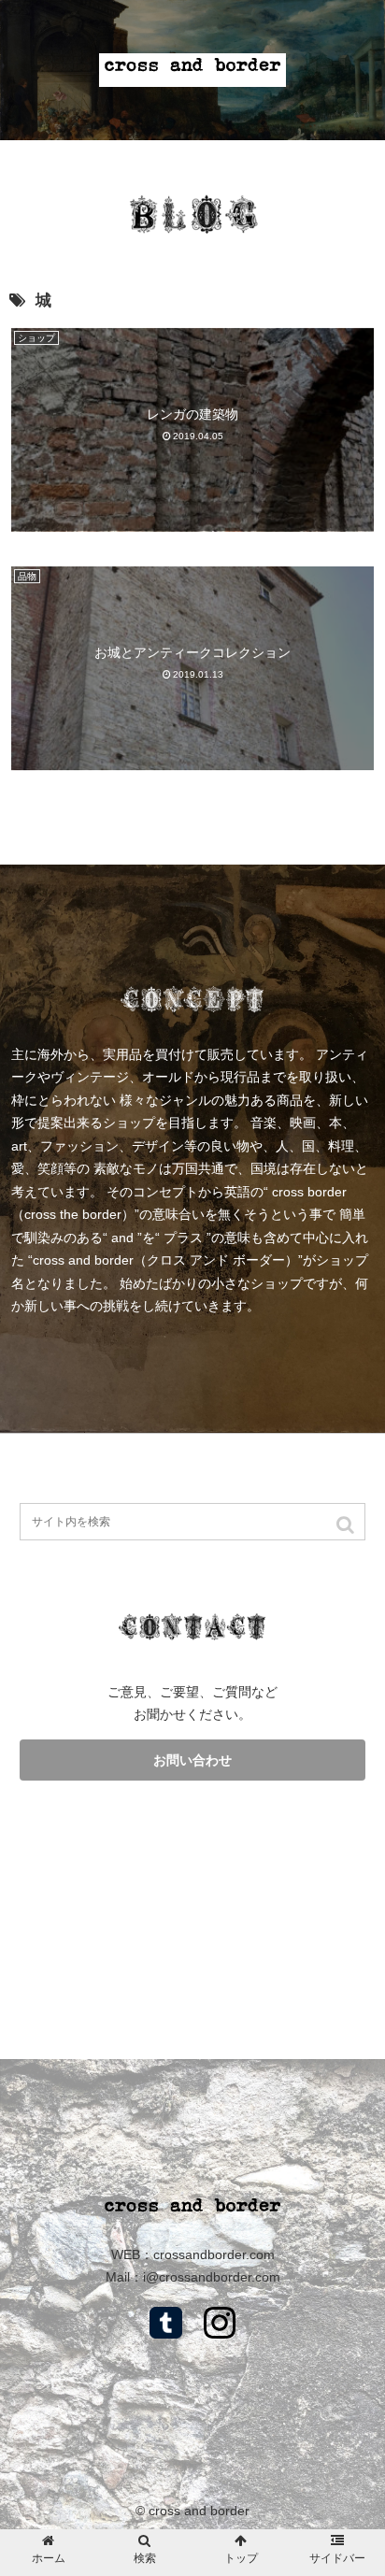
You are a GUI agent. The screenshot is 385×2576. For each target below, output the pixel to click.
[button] (347, 1524)
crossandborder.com (214, 2254)
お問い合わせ (192, 1760)
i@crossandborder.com (212, 2277)
